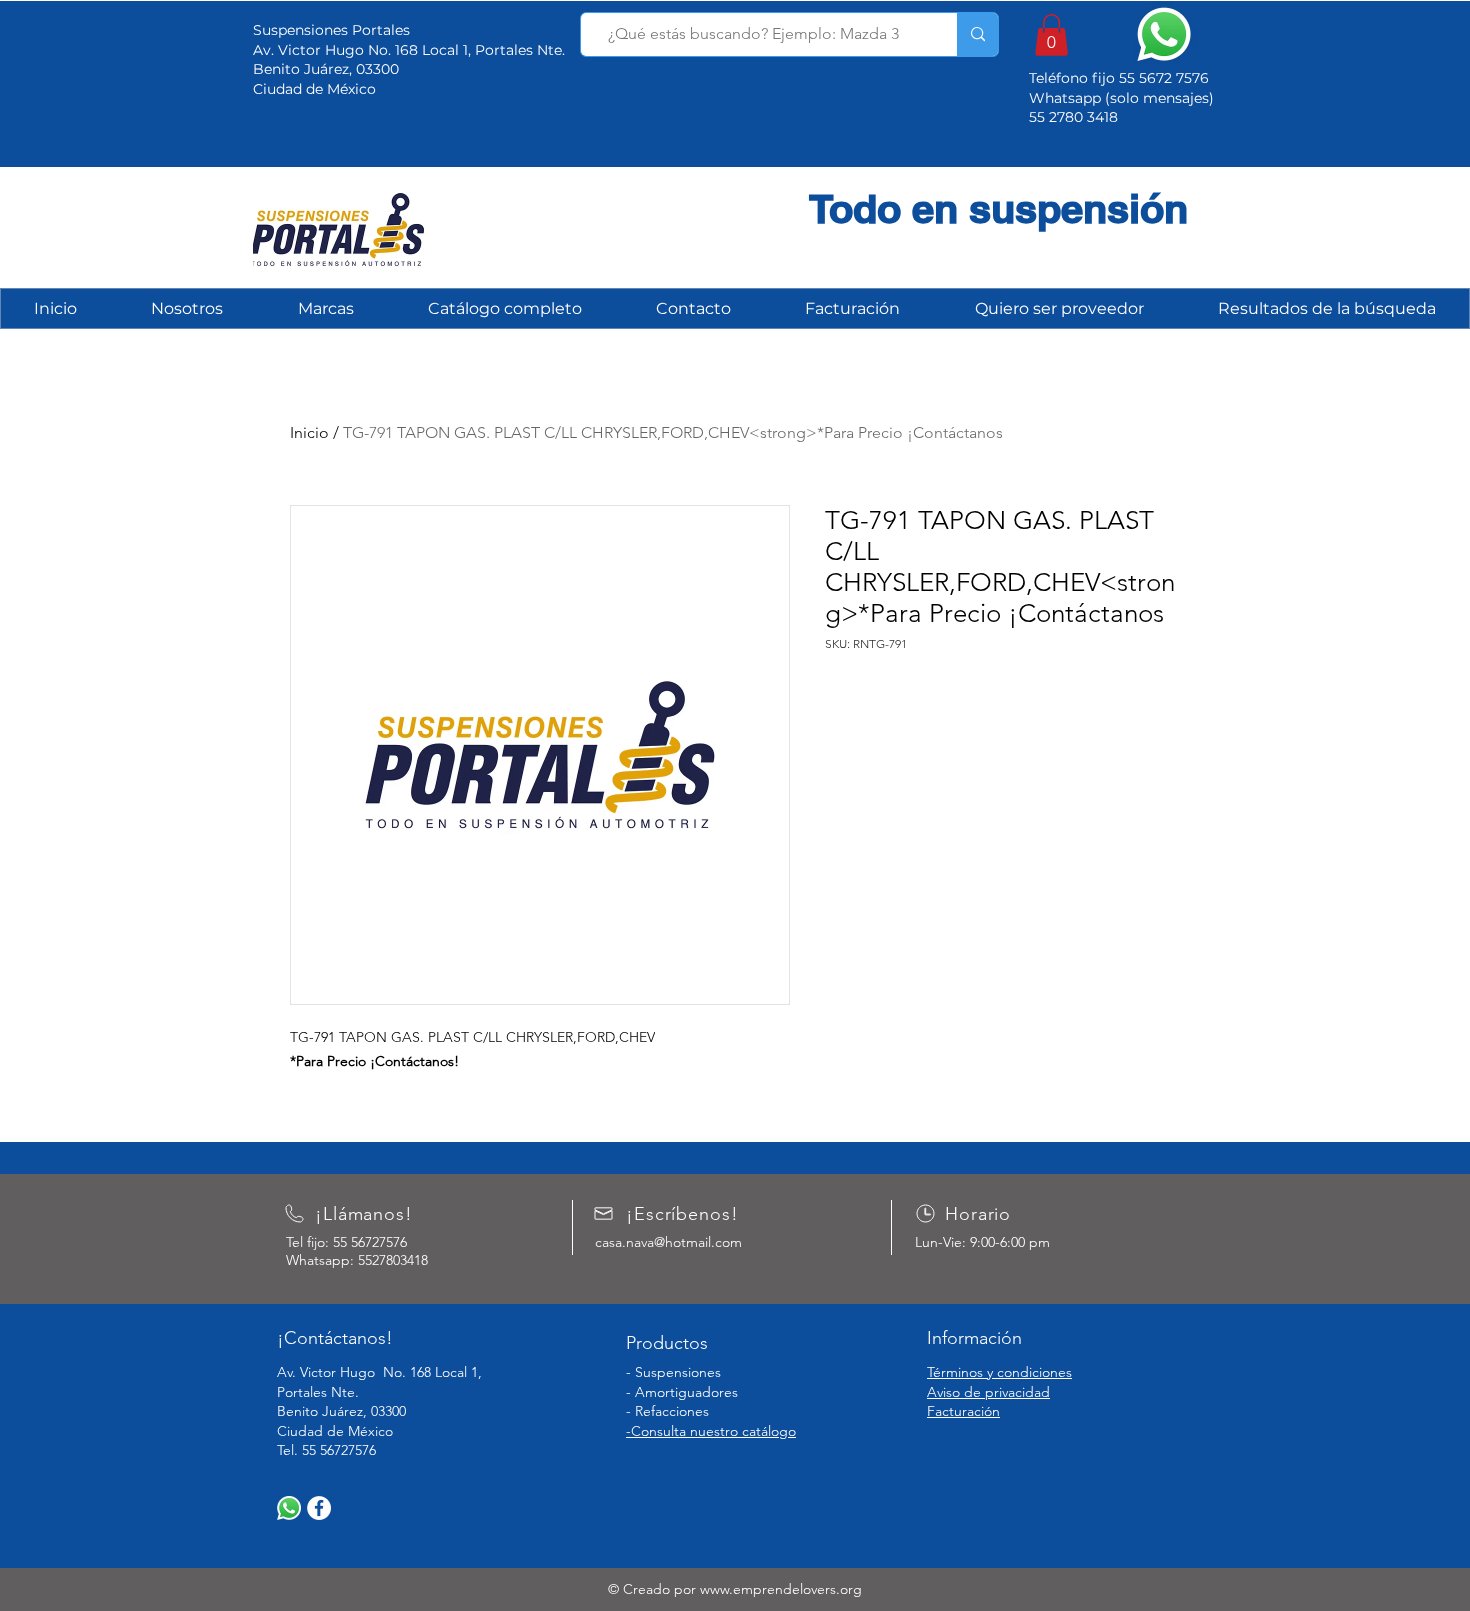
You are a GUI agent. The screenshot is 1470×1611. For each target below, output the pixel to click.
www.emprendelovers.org (781, 1589)
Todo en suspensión (998, 208)
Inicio (309, 432)
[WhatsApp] (289, 1508)
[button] (1051, 35)
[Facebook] (319, 1508)
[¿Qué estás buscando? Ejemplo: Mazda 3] (977, 34)
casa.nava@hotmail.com (668, 1242)
